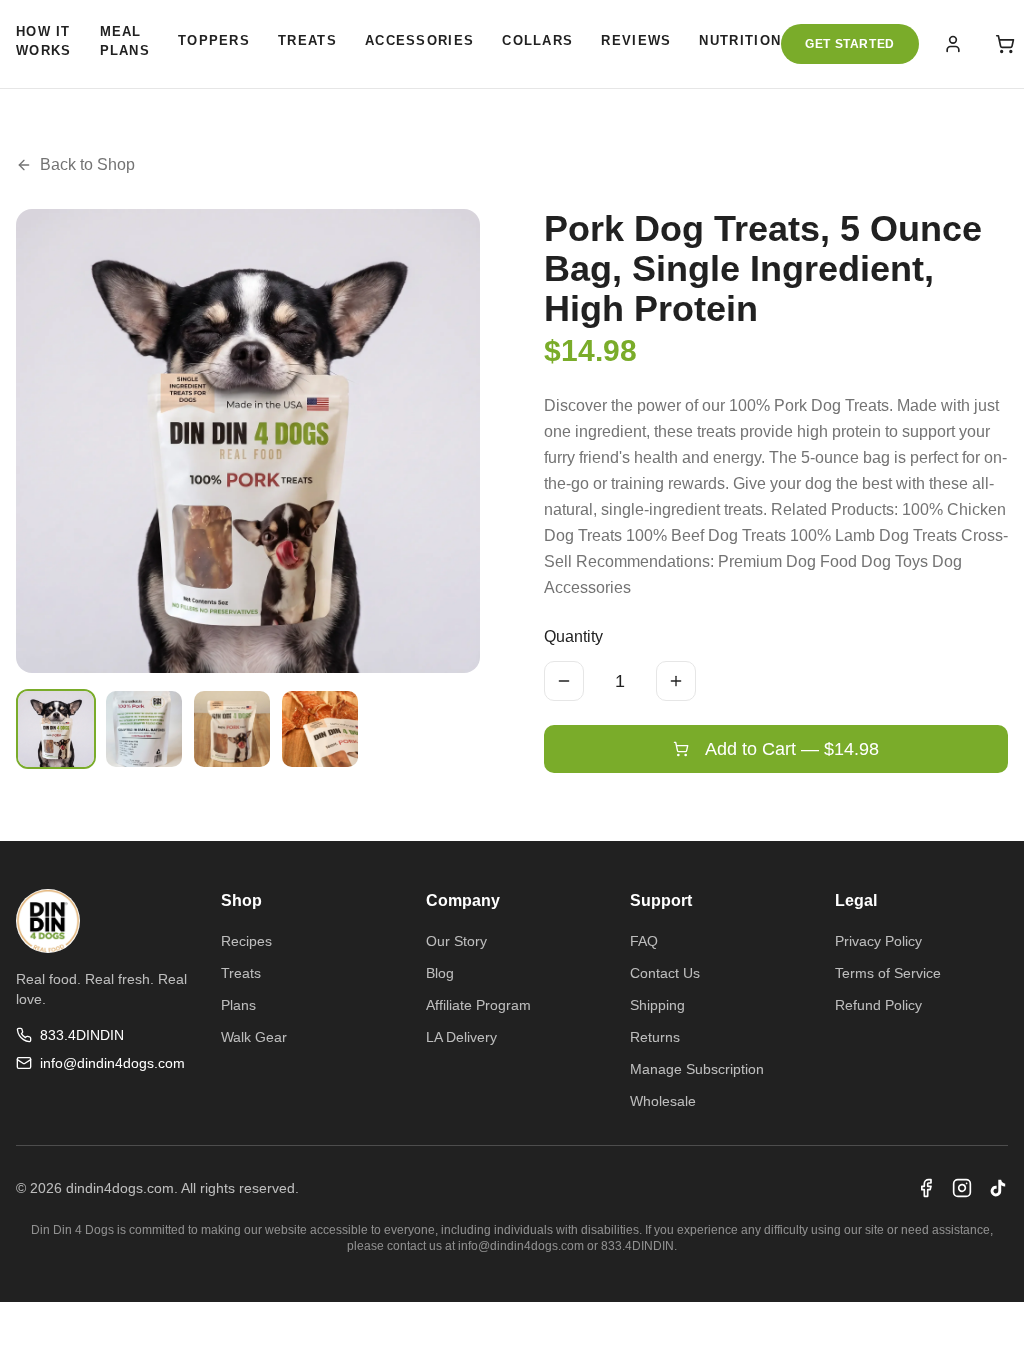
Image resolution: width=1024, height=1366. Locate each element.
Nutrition (740, 40)
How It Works (44, 41)
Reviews (636, 40)
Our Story (456, 941)
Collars (537, 40)
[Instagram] (962, 1188)
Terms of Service (888, 973)
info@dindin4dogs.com (112, 1063)
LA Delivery (461, 1037)
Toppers (214, 40)
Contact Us (665, 973)
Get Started (850, 44)
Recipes (246, 941)
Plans (238, 1005)
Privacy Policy (878, 941)
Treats (307, 40)
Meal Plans (125, 41)
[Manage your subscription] (953, 44)
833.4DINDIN (82, 1035)
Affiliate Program (478, 1005)
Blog (440, 973)
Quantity (573, 636)
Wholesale (663, 1101)
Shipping (657, 1005)
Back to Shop (87, 164)
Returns (655, 1037)
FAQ (644, 941)
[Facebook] (926, 1188)
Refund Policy (878, 1005)
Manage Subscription (697, 1069)
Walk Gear (254, 1037)
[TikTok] (998, 1188)
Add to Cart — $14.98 (792, 749)
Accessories (419, 40)
